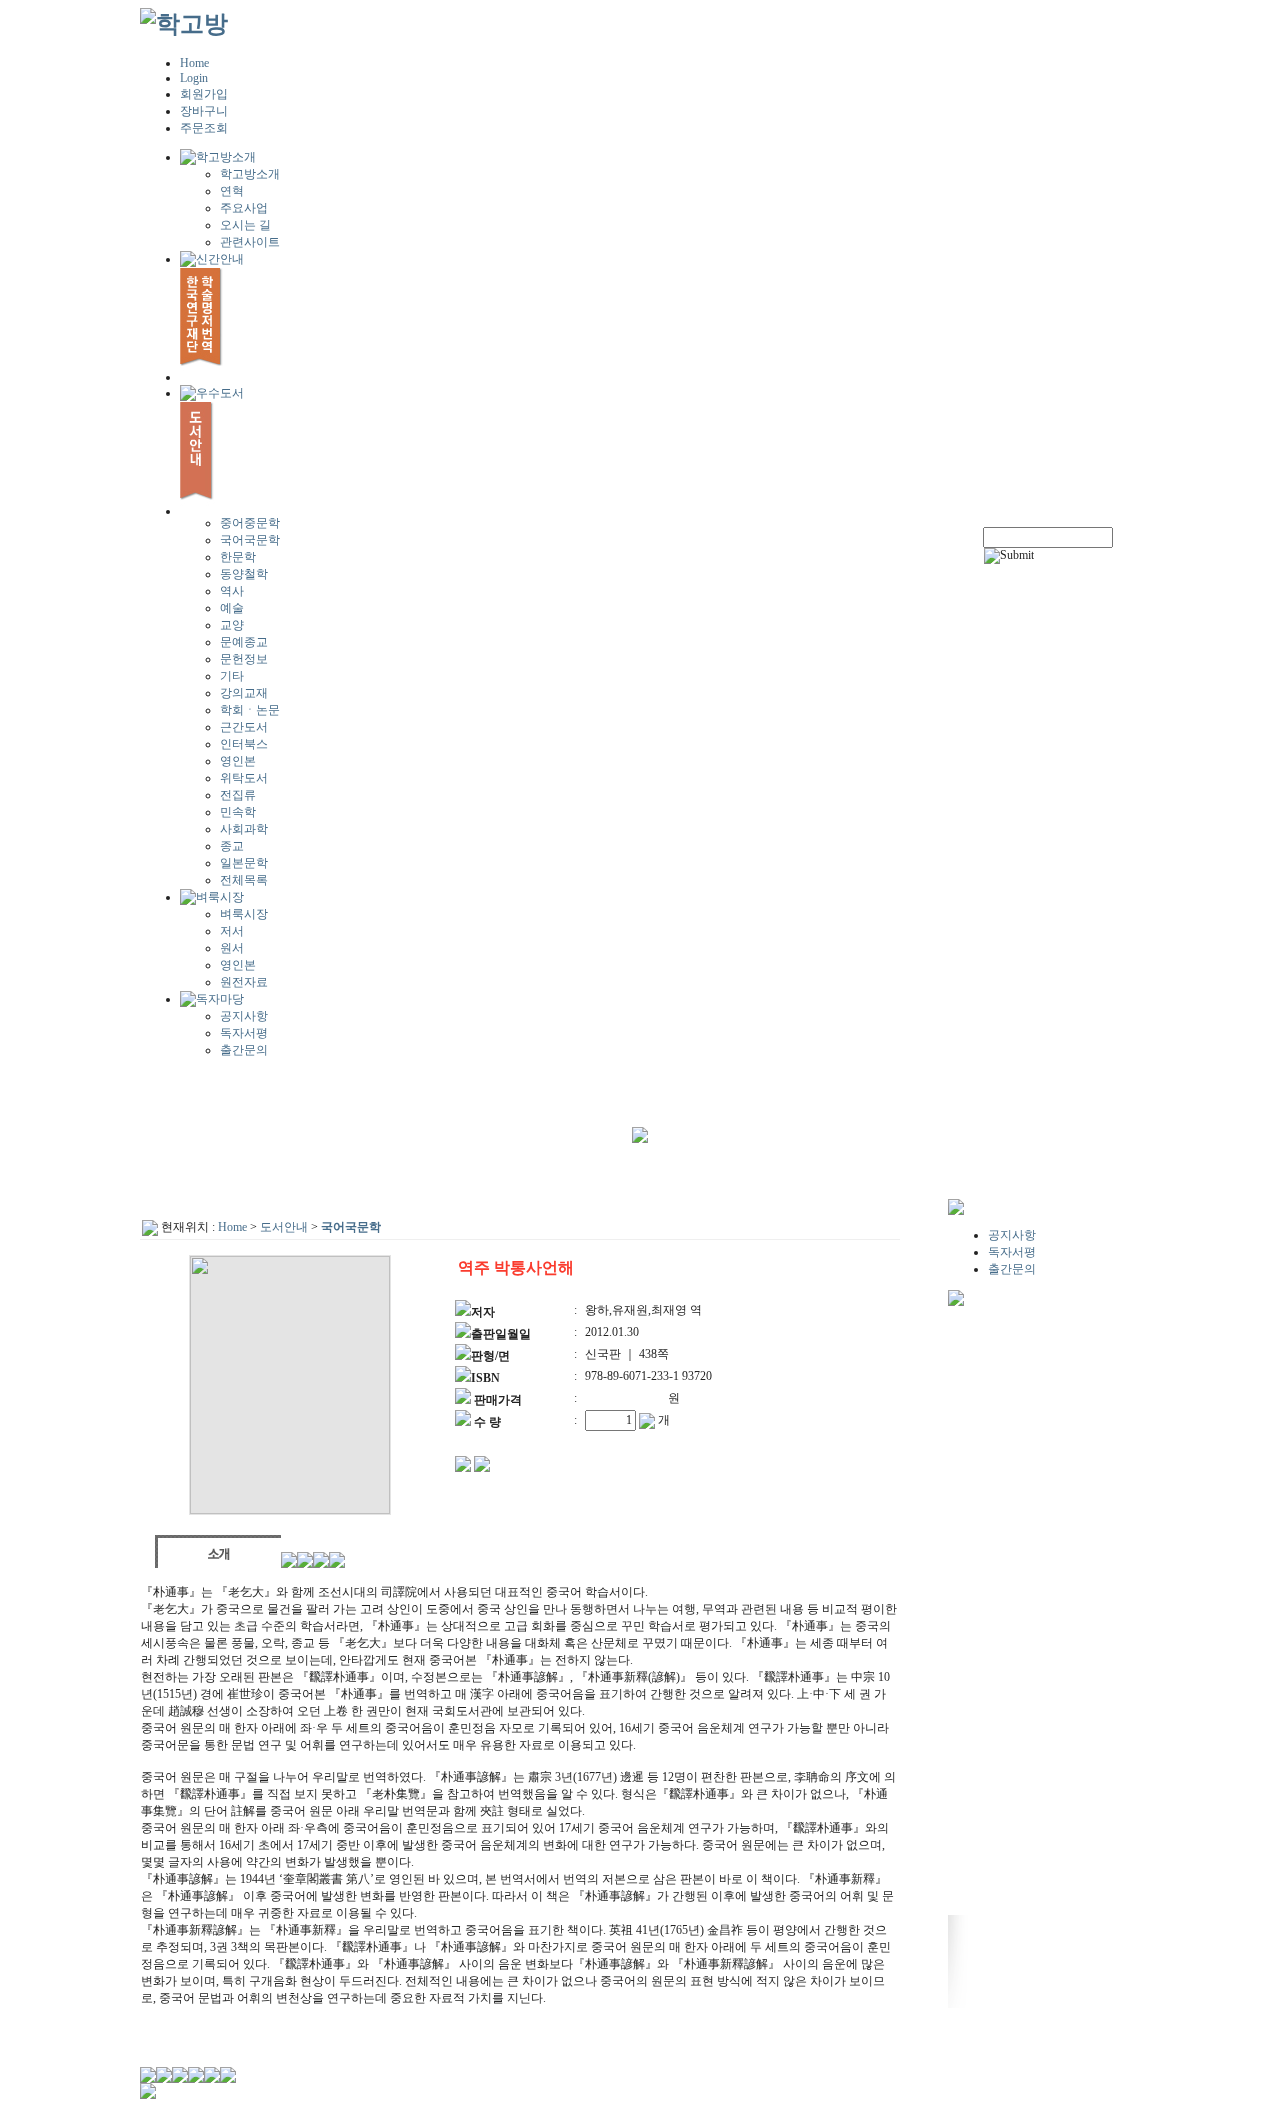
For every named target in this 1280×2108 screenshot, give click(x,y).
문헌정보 (244, 659)
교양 (232, 625)
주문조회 (204, 128)
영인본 (238, 761)
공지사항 (244, 1016)
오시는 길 (245, 225)
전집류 (238, 795)
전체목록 (244, 880)
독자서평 (244, 1033)
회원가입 (204, 94)
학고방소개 (250, 174)
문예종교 (244, 642)
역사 (232, 591)
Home (194, 63)
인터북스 (244, 744)
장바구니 (204, 111)
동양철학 (244, 574)
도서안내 (284, 1227)
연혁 (232, 191)
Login (194, 78)
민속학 (238, 812)
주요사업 (244, 208)
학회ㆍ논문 (250, 710)
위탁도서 (244, 778)
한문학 (238, 557)
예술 (232, 608)
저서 (232, 931)
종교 (232, 846)
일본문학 (244, 863)
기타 (232, 676)
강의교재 (244, 693)
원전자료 (244, 982)
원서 (232, 948)
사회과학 (244, 829)
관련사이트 (250, 242)
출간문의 (244, 1050)
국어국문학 (250, 540)
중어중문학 (250, 523)
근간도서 (244, 727)
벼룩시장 (244, 914)
